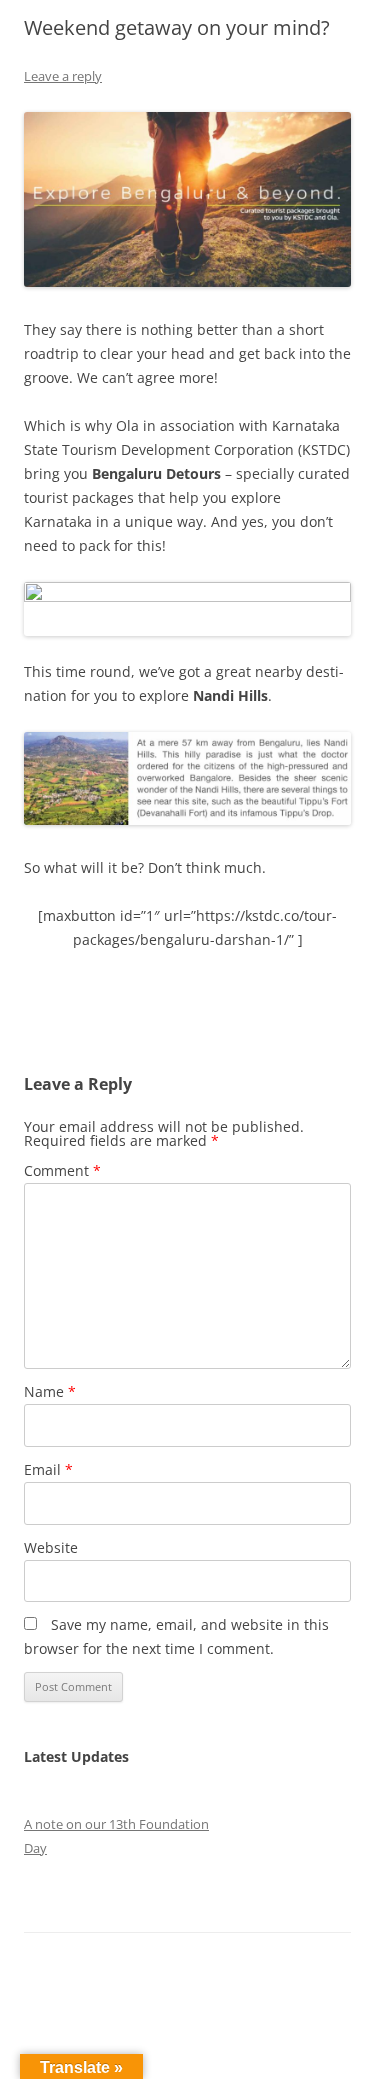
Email (48, 1469)
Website (51, 1547)
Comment (62, 1170)
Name (50, 1391)
